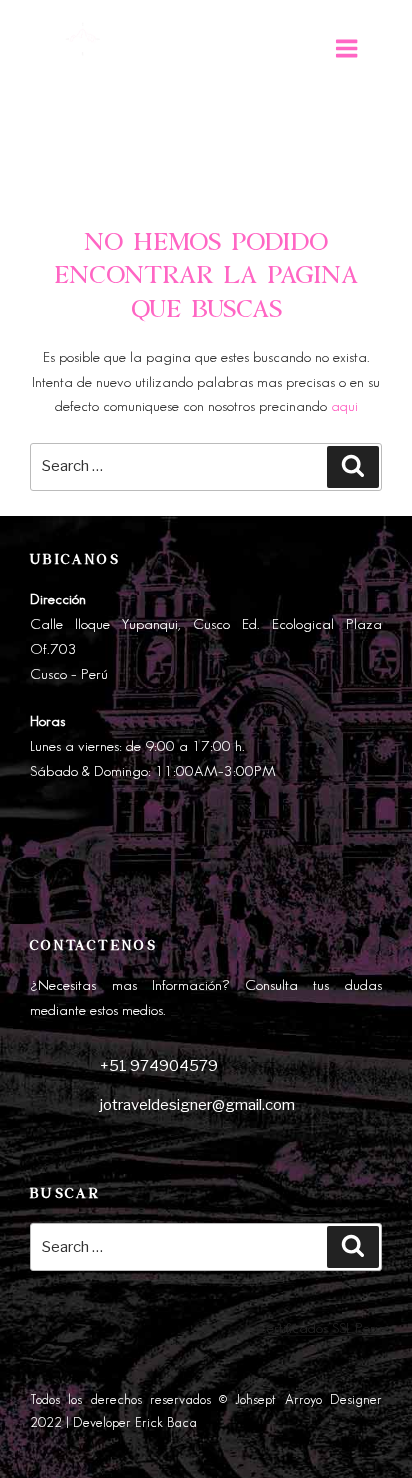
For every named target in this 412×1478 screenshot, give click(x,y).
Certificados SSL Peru (319, 1329)
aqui (344, 407)
